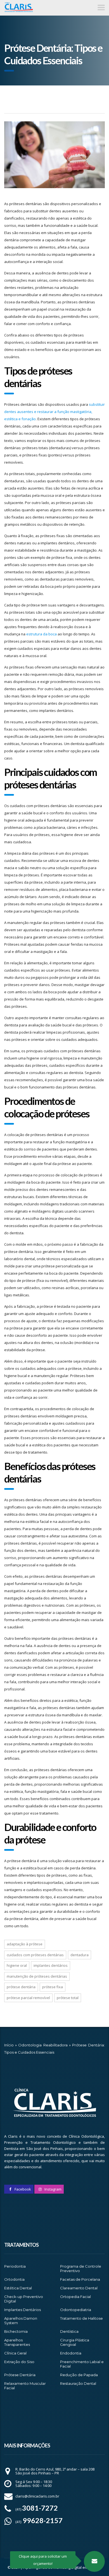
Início (9, 2045)
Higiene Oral (17, 1965)
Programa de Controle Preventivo (81, 2268)
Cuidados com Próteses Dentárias (35, 1955)
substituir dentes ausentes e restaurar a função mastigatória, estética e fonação (54, 412)
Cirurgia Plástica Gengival (75, 2342)
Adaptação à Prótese (25, 1944)
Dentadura (80, 1955)
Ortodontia (14, 2279)
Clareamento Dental (79, 2288)
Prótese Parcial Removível (28, 1998)
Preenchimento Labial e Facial (82, 2364)
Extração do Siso (19, 2362)
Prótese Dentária (21, 1987)
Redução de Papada (79, 2375)
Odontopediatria (76, 2310)
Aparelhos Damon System (21, 2321)
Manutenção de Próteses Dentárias (37, 1976)
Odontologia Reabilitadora (43, 2045)
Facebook (22, 2189)
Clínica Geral (15, 2353)
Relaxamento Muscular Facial (25, 2386)
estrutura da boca (42, 634)
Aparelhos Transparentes (17, 2342)
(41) (37, 2509)
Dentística (69, 2331)
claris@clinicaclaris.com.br (37, 2496)
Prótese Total (68, 1998)
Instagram (53, 2189)
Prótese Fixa (53, 1987)
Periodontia (15, 2266)
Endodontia (71, 2353)
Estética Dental (18, 2288)
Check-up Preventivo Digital (24, 2299)
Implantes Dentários (51, 1965)
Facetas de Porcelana (80, 2279)
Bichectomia (16, 2331)
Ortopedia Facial (75, 2297)
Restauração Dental (78, 2383)
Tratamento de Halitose (81, 2318)
